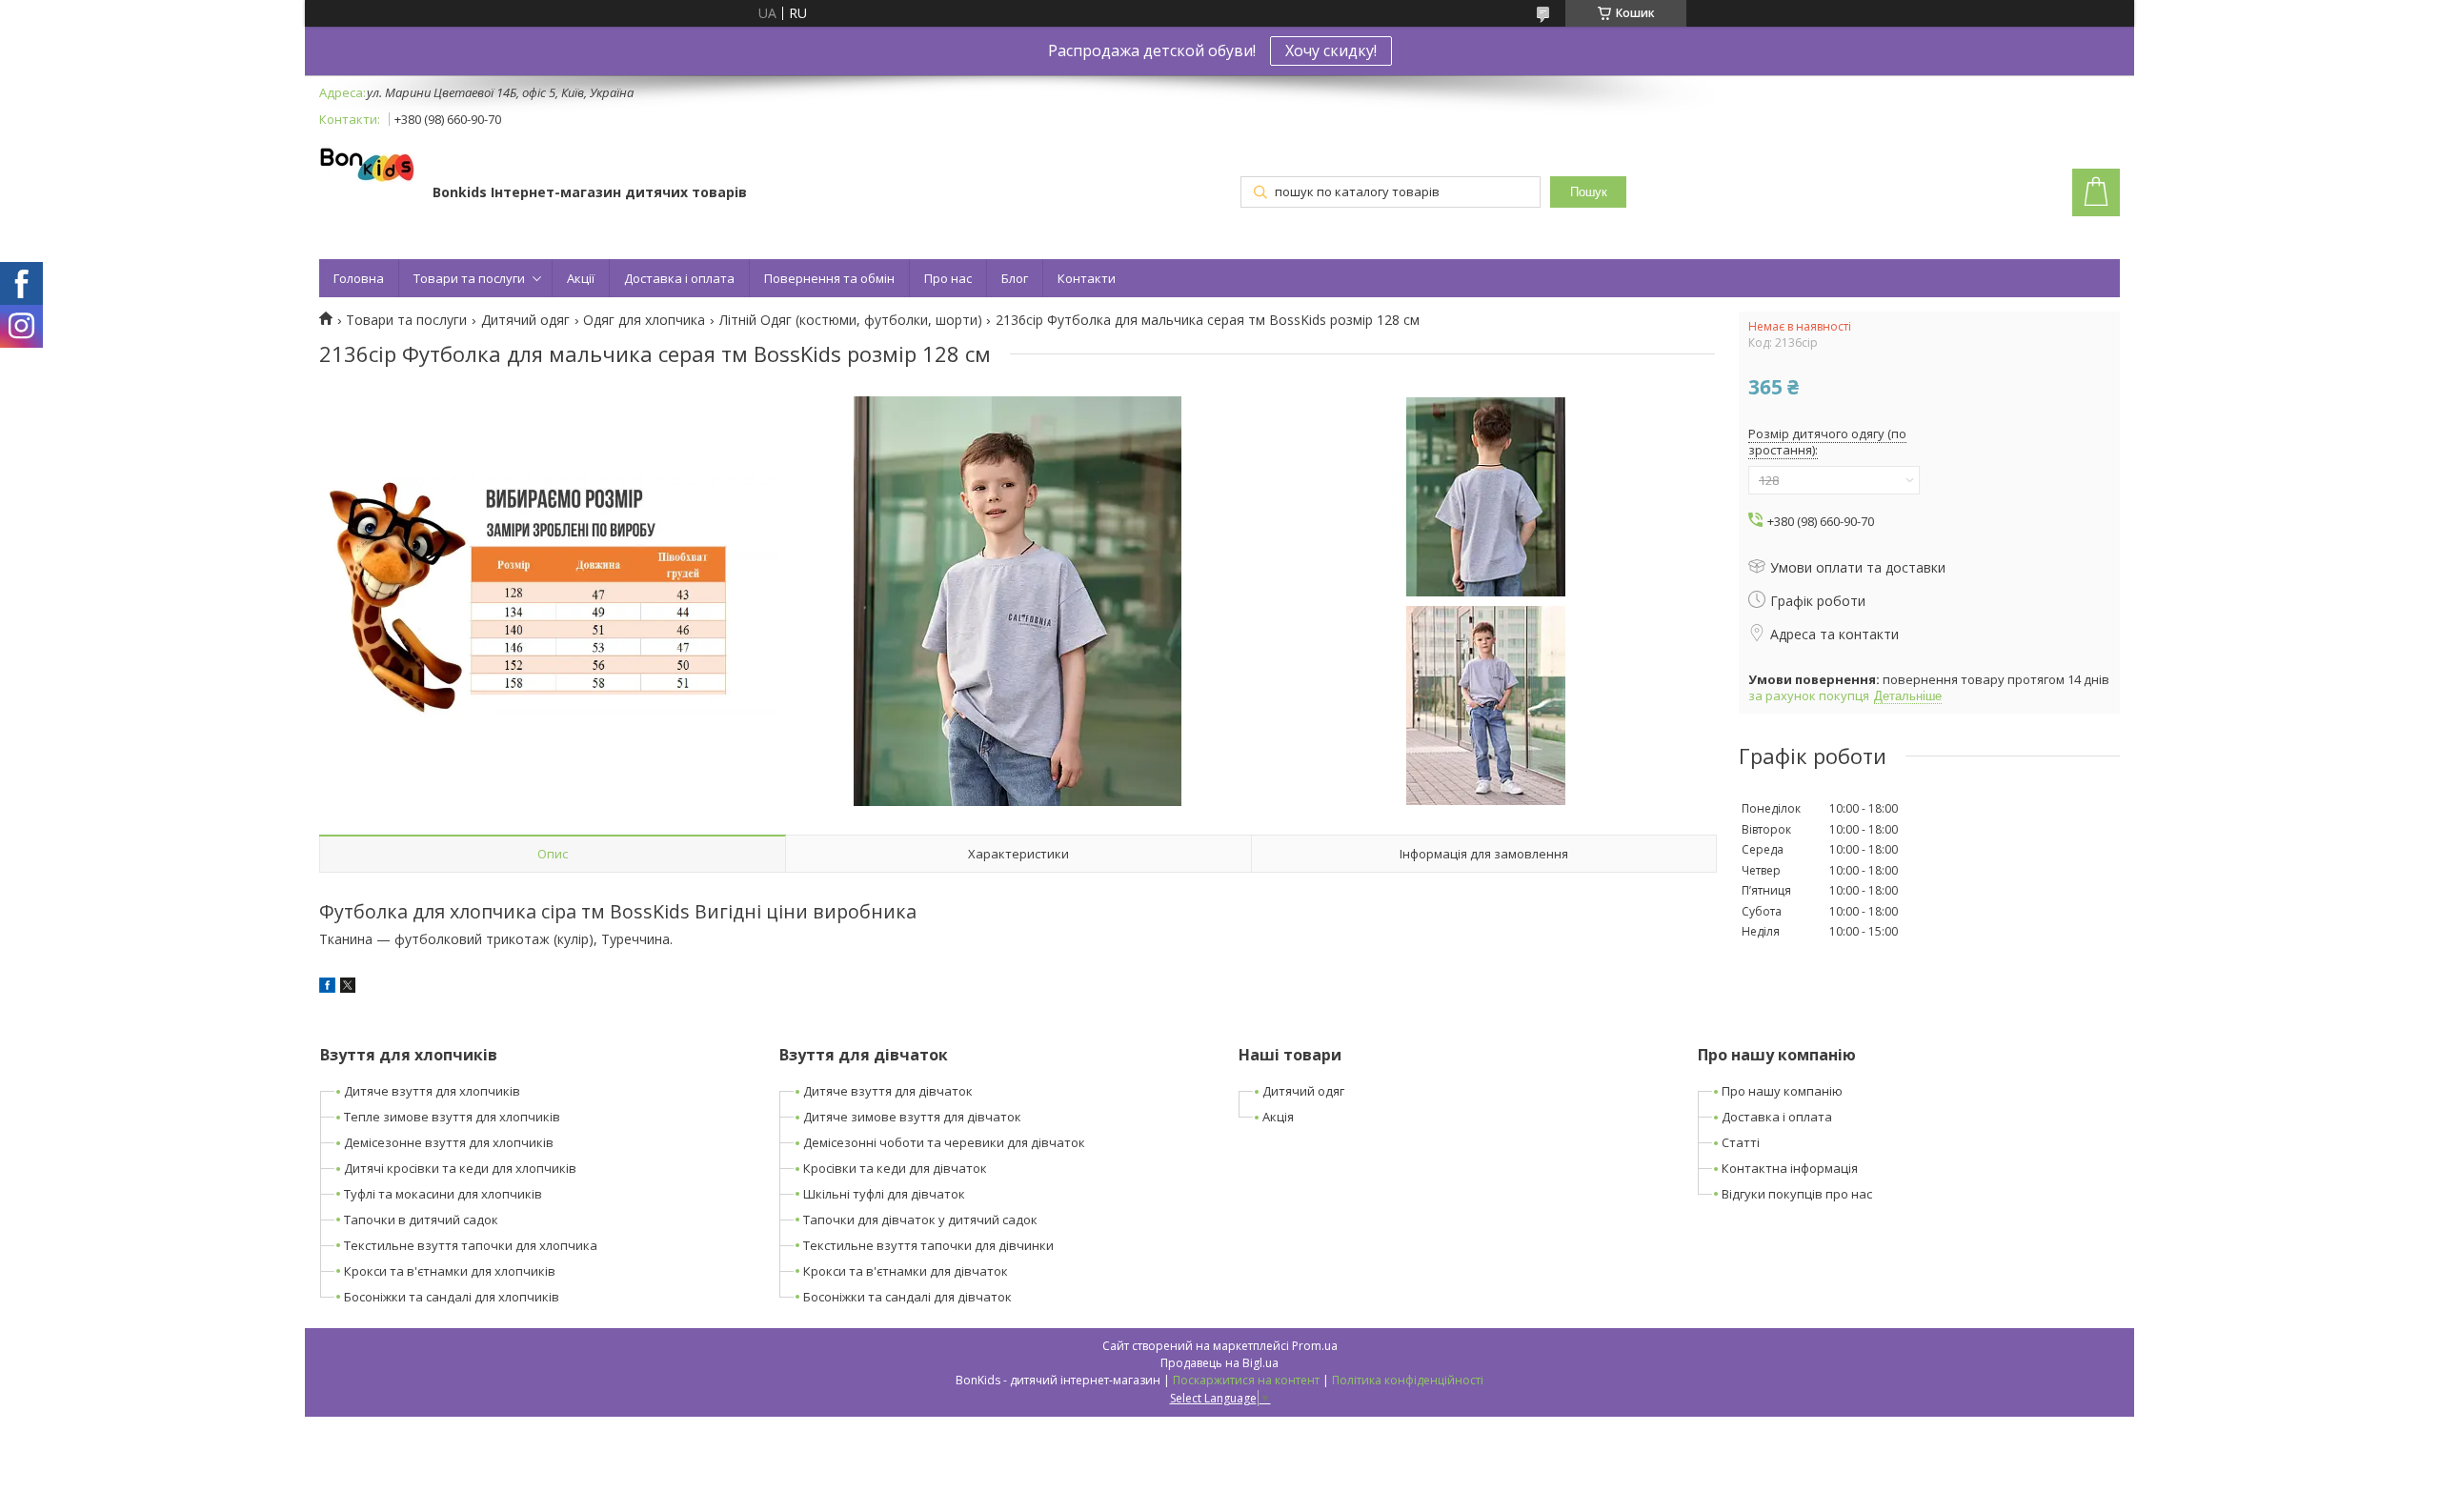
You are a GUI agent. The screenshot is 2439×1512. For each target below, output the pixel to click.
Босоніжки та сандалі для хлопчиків (452, 1297)
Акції (581, 278)
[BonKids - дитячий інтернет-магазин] (367, 166)
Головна (359, 278)
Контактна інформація (1790, 1168)
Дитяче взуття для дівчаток (888, 1091)
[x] (348, 988)
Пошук (1589, 192)
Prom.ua (1315, 1346)
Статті (1741, 1142)
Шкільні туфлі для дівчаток (884, 1194)
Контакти (1087, 278)
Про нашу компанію (1782, 1091)
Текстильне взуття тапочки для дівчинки (928, 1245)
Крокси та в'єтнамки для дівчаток (906, 1271)
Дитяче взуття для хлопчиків (432, 1091)
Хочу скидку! (1331, 50)
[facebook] (327, 988)
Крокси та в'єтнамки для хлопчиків (450, 1271)
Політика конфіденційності (1408, 1380)
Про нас (948, 278)
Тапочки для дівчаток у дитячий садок (920, 1220)
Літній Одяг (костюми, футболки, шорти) (851, 320)
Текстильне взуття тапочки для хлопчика (471, 1245)
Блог (1015, 278)
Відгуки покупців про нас (1797, 1194)
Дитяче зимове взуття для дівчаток (912, 1117)
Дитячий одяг (525, 320)
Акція (1278, 1117)
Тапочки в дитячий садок (421, 1220)
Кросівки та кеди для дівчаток (895, 1168)
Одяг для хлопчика (644, 320)
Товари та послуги (469, 278)
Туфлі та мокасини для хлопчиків (443, 1194)
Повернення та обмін (829, 278)
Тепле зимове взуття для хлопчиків (452, 1117)
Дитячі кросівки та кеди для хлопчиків (460, 1168)
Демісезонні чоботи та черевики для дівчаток (944, 1142)
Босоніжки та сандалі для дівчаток (907, 1297)
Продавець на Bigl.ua (1219, 1363)
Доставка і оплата (679, 278)
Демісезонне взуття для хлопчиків (449, 1142)
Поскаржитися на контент (1246, 1380)
